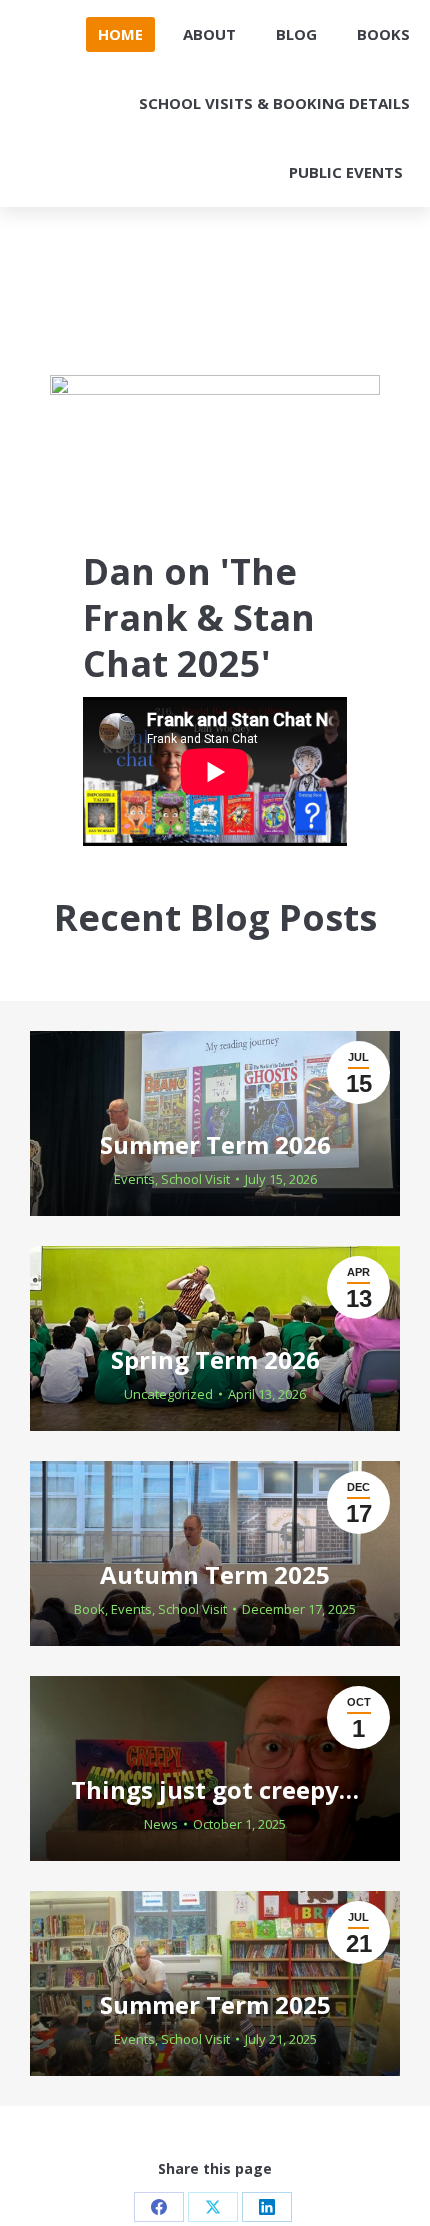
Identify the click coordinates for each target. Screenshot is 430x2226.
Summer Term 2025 (215, 2004)
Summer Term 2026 (215, 1144)
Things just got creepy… (215, 1789)
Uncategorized (168, 1394)
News (161, 1824)
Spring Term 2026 (215, 1359)
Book (89, 1609)
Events (134, 1179)
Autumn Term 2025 (215, 1574)
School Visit (195, 1179)
